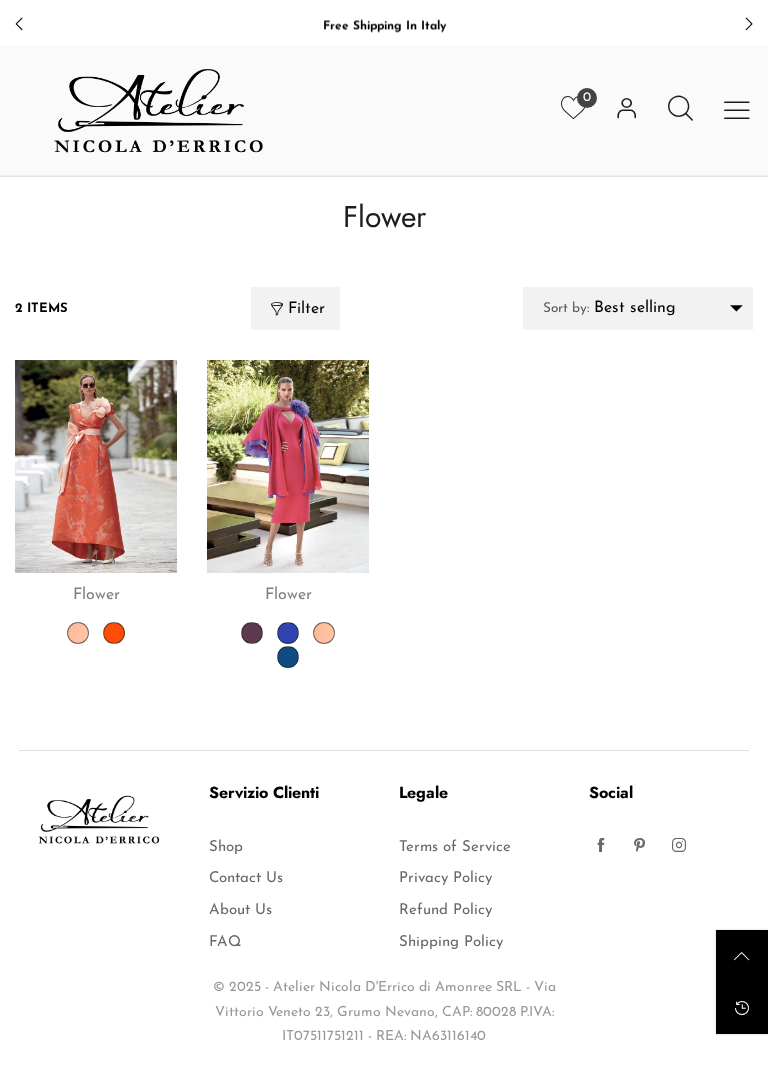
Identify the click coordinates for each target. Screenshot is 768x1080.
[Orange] (114, 633)
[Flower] (96, 466)
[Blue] (288, 657)
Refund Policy (445, 910)
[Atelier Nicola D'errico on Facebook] (601, 848)
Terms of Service (455, 847)
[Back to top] (742, 956)
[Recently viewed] (742, 1008)
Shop (226, 847)
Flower (96, 595)
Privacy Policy (445, 878)
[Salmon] (78, 633)
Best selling (609, 308)
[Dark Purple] (252, 633)
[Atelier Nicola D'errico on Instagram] (679, 848)
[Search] (680, 110)
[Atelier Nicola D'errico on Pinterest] (640, 848)
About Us (240, 910)
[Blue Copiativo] (288, 633)
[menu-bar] (737, 110)
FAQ (225, 942)
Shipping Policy (451, 942)
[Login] (627, 110)
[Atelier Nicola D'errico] (159, 110)
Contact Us (246, 878)
